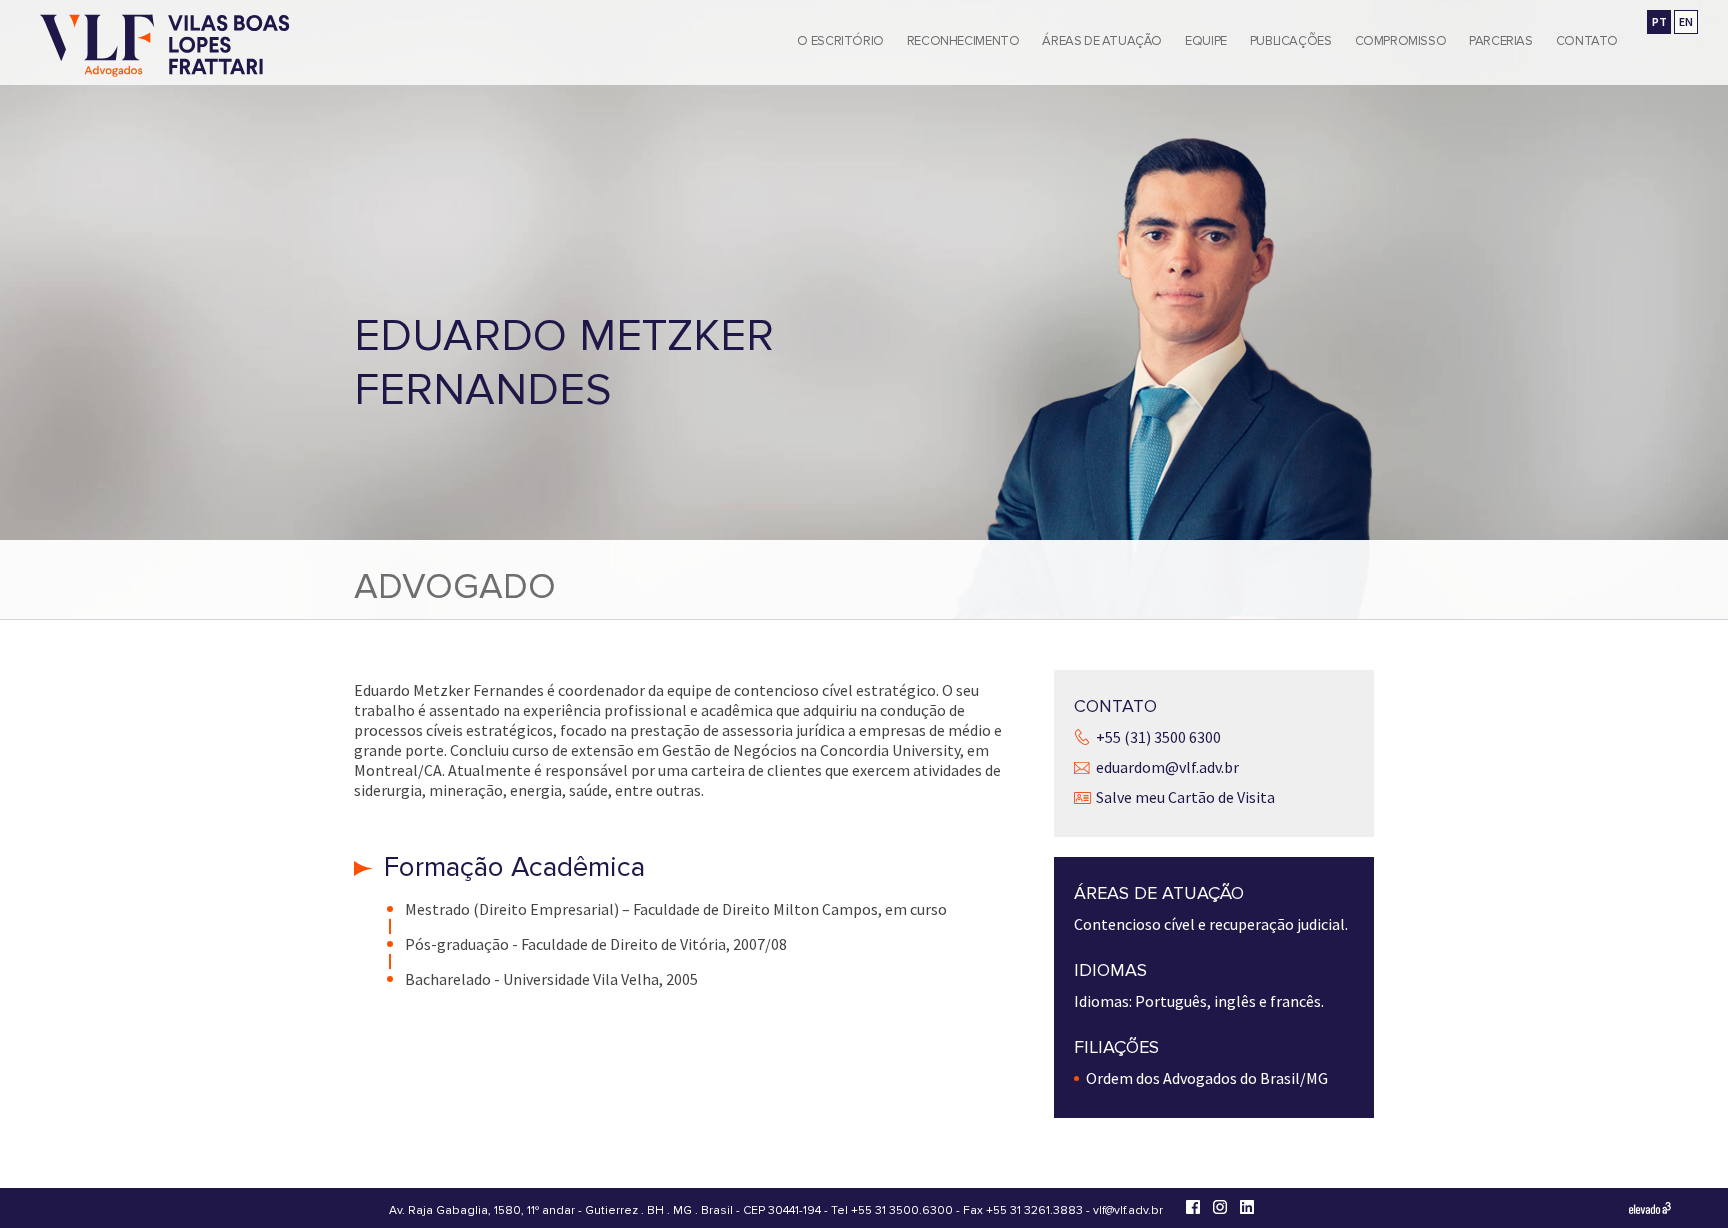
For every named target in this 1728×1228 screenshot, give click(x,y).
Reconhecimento (963, 41)
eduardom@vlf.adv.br (1167, 767)
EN (1686, 21)
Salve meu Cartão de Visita (1185, 797)
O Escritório (840, 41)
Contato (1587, 41)
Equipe (1206, 41)
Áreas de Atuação (1102, 41)
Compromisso (1401, 41)
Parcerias (1501, 41)
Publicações (1291, 41)
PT (1659, 21)
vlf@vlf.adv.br (1128, 1210)
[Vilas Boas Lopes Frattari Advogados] (165, 47)
